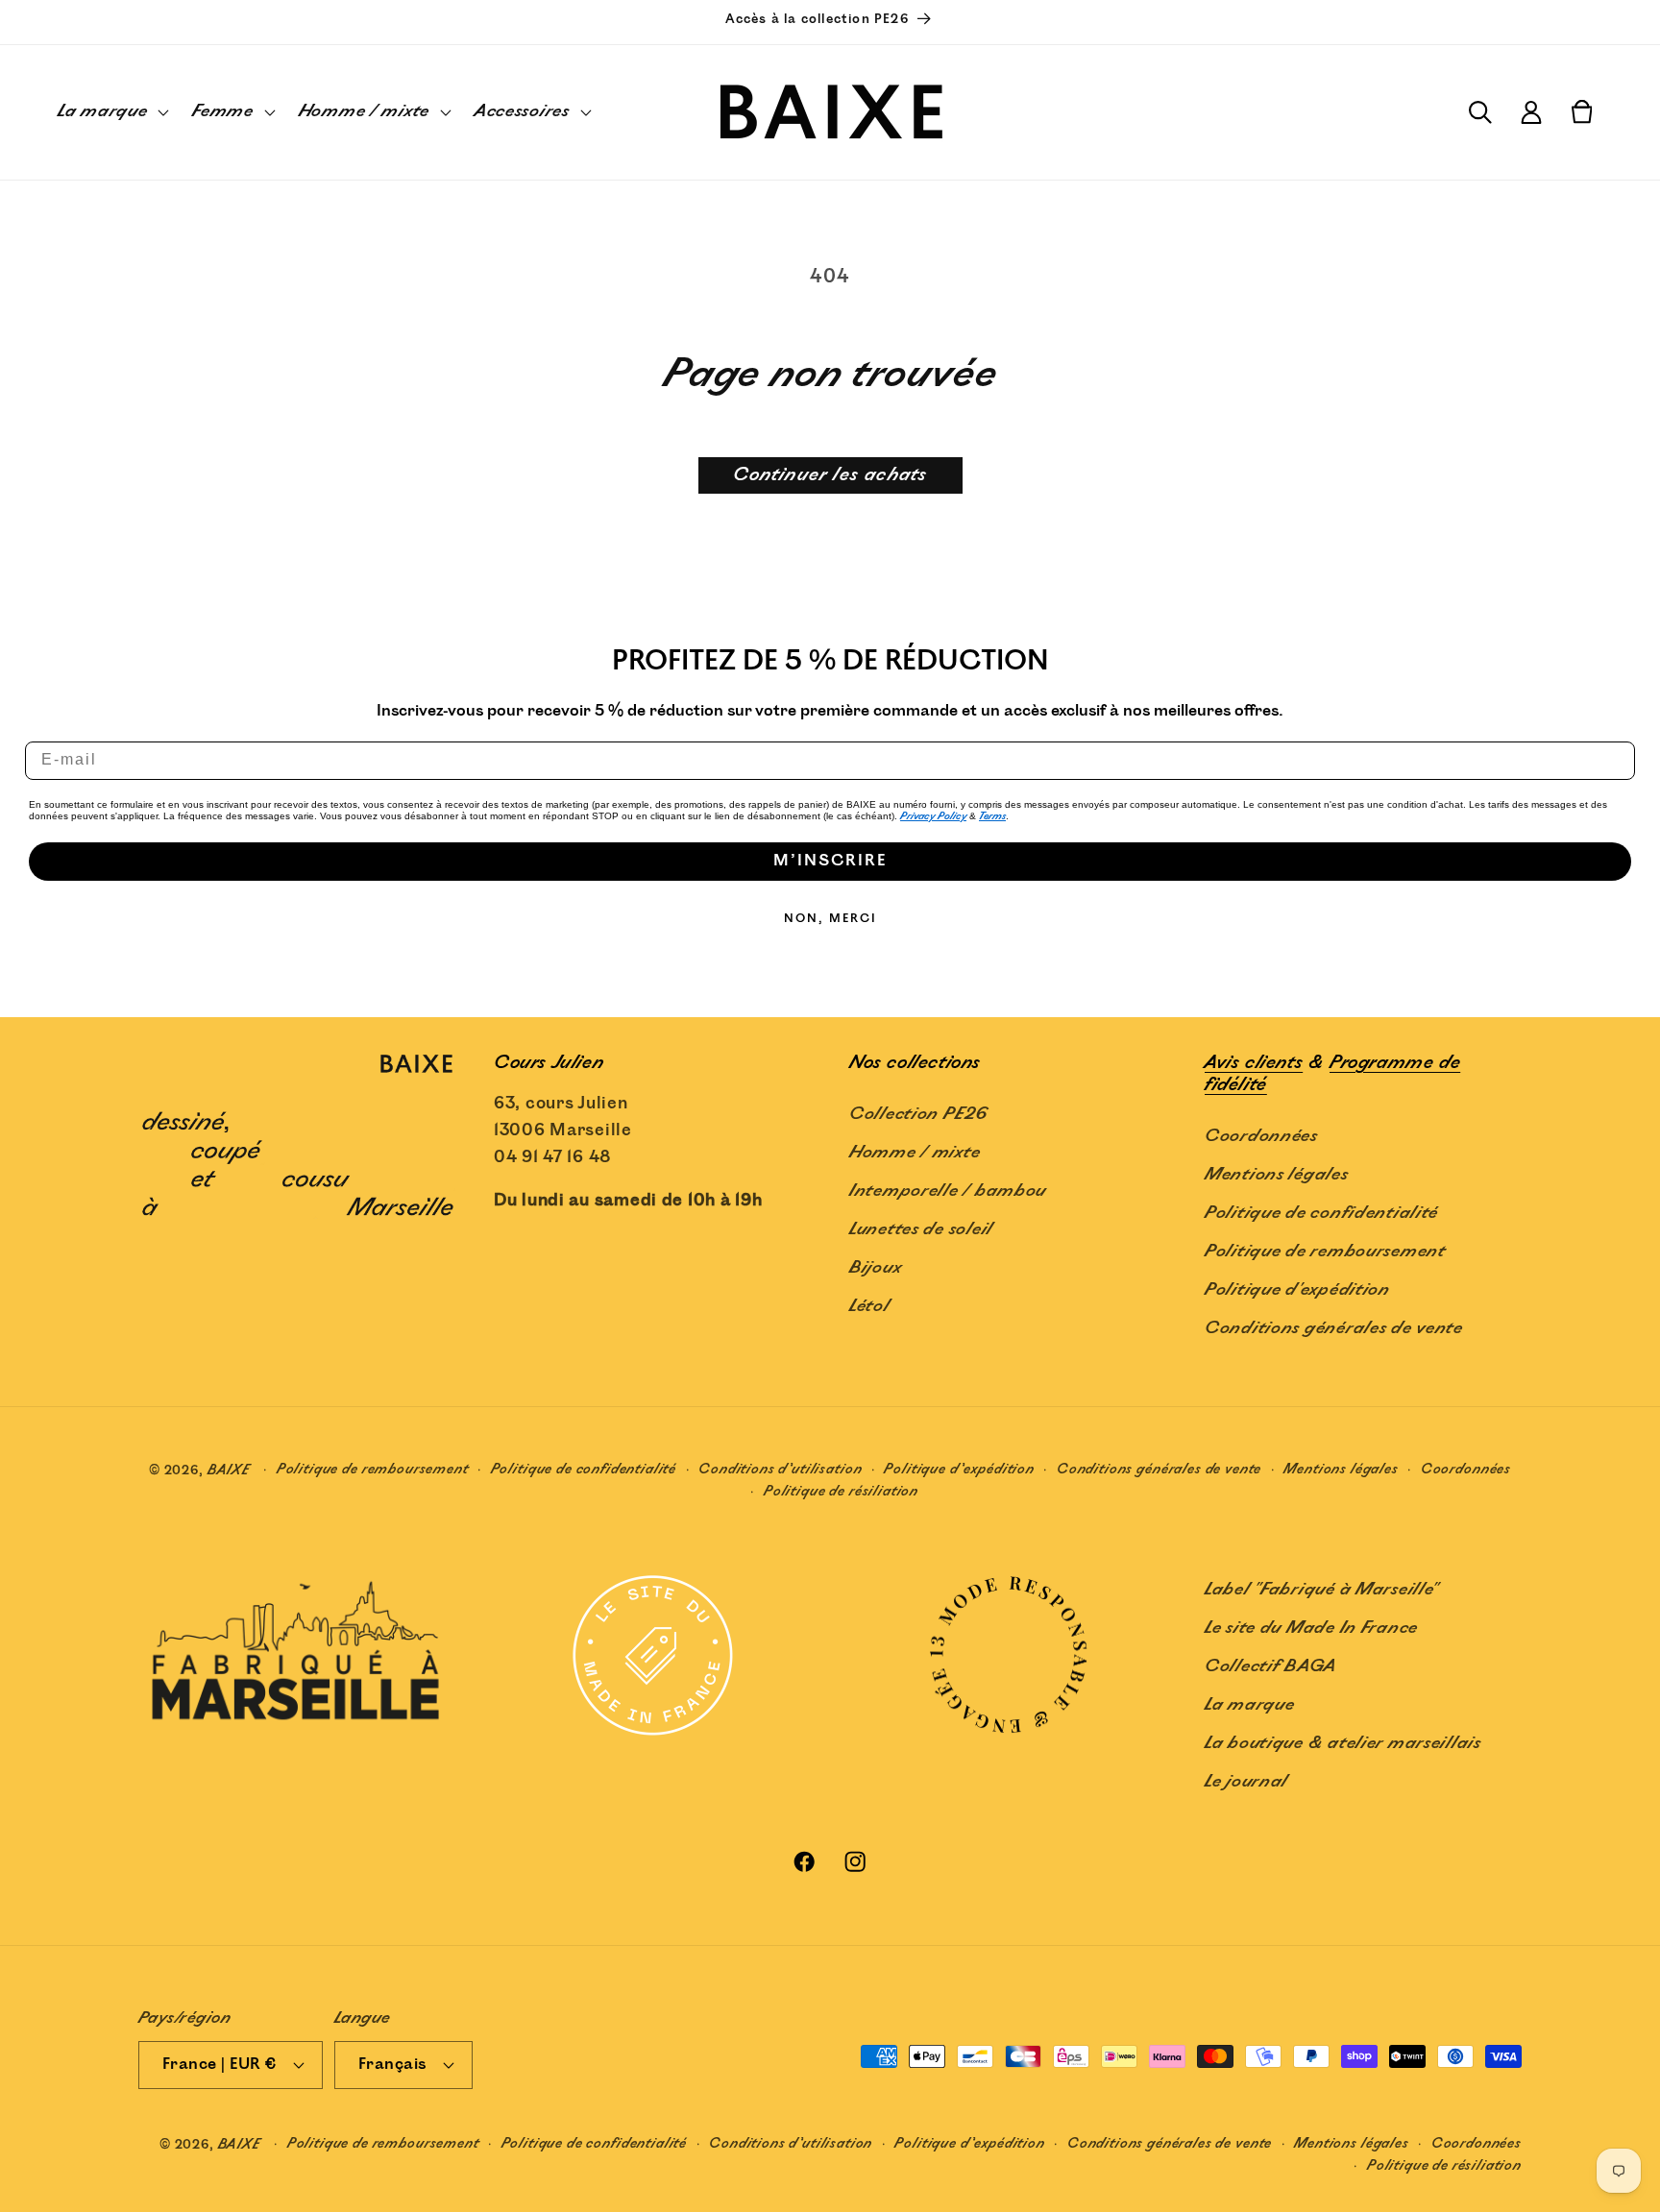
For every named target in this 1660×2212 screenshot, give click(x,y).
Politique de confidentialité (1321, 1213)
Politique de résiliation (841, 1491)
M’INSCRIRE (830, 861)
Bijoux (875, 1268)
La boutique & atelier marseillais (1343, 1743)
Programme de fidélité (1332, 1074)
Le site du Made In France (1311, 1628)
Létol (870, 1306)
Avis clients (1254, 1063)
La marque (1249, 1705)
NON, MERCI (830, 919)
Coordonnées (1261, 1136)
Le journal (1246, 1782)
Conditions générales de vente (1334, 1328)
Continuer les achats (830, 475)
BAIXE (229, 1470)
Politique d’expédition (959, 1469)
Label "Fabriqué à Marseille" (1321, 1590)
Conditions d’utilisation (780, 1469)
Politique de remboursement (1325, 1252)
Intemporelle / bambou (948, 1191)
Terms (992, 816)
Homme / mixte (915, 1153)
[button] (111, 112)
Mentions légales (1277, 1175)
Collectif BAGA (1271, 1666)
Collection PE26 (919, 1114)
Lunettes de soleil (921, 1229)
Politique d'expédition (1297, 1290)
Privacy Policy (933, 816)
